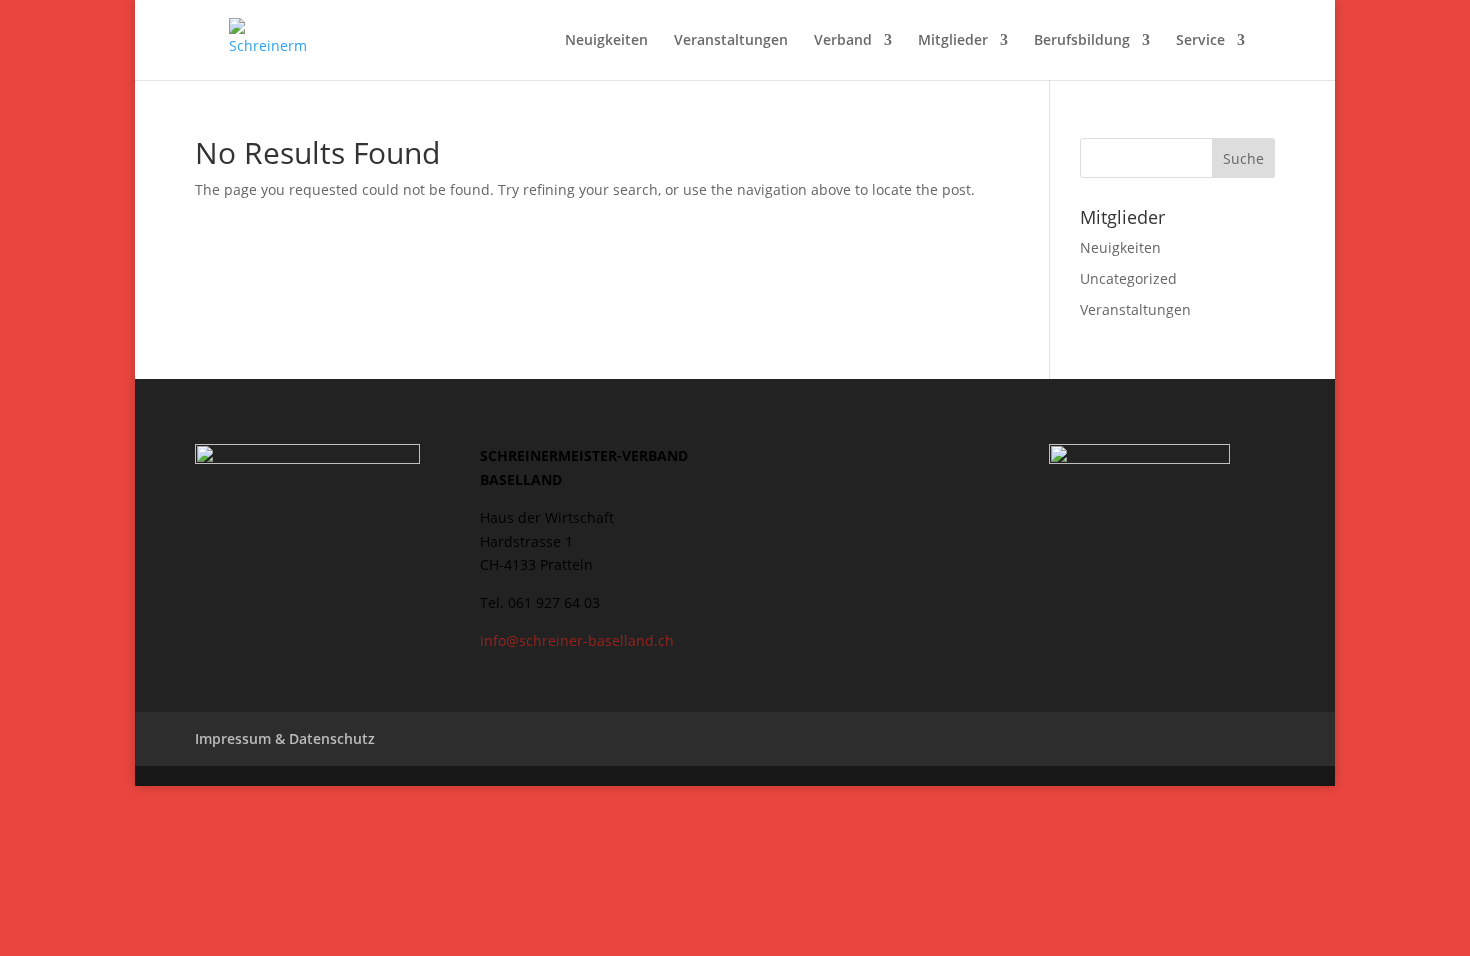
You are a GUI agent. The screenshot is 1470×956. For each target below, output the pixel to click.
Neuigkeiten (606, 41)
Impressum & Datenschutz (285, 738)
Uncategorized (1128, 278)
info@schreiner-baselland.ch (577, 640)
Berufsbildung (1082, 41)
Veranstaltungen (731, 41)
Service (1200, 41)
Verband (843, 41)
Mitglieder (953, 41)
